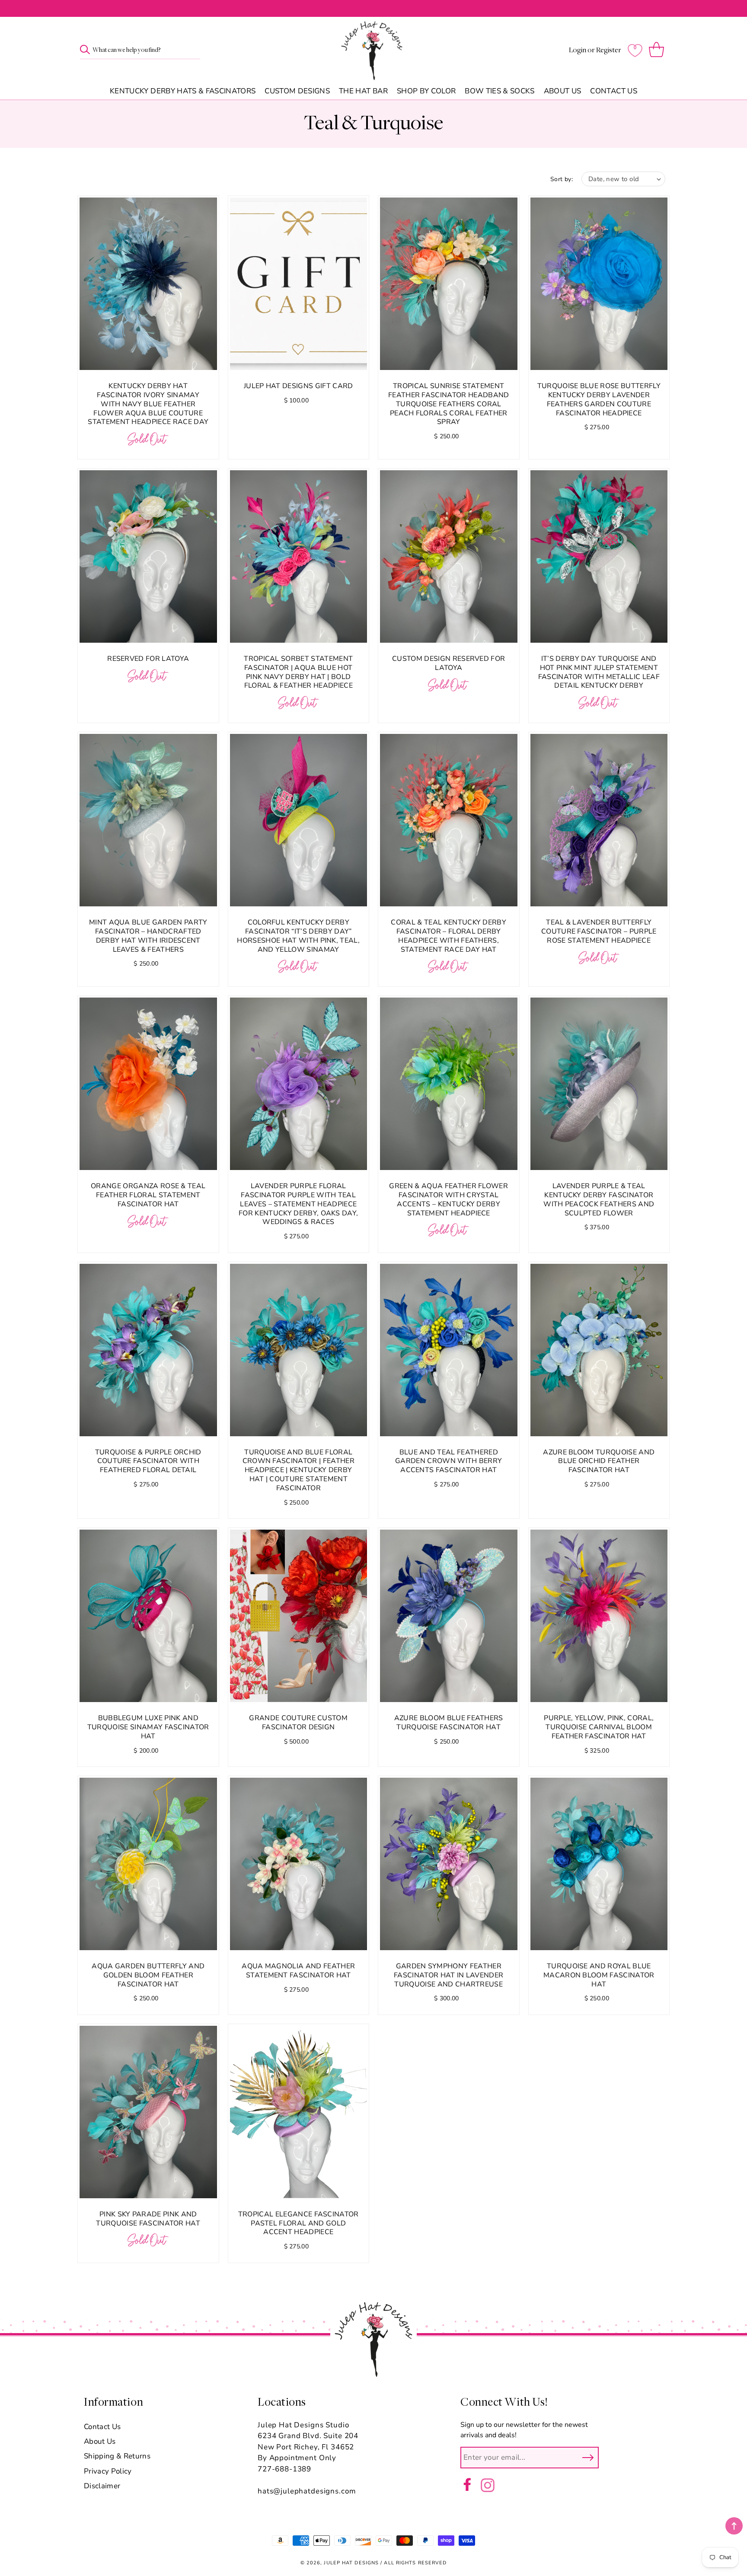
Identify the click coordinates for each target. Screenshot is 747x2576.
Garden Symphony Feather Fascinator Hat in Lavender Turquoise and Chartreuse (449, 1975)
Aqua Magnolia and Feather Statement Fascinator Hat (298, 1971)
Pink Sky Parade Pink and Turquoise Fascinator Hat (148, 2219)
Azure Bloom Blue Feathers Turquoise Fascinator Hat (449, 1723)
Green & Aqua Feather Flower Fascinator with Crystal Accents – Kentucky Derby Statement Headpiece (449, 1200)
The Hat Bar (363, 91)
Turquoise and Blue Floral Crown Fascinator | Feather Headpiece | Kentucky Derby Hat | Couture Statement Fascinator (298, 1470)
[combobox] (140, 50)
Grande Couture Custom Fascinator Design (298, 1723)
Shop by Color (426, 91)
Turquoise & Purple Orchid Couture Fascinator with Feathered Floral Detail (148, 1461)
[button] (658, 50)
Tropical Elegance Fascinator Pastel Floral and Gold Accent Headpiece (298, 2223)
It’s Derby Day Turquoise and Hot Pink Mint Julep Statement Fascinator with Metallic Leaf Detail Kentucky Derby (599, 672)
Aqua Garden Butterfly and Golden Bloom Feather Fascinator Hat (148, 1975)
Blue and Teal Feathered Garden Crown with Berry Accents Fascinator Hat (449, 1461)
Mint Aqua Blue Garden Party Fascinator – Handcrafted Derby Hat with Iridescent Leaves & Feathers (148, 936)
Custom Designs (297, 91)
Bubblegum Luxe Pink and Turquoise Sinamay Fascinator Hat (148, 1727)
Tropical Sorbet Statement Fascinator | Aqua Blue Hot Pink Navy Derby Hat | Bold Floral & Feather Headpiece (298, 672)
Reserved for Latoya (148, 659)
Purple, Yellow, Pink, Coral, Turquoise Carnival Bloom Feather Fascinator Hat (599, 1727)
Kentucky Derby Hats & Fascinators (183, 91)
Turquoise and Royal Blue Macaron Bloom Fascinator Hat (599, 1975)
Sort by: (562, 179)
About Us (563, 91)
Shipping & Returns (117, 2456)
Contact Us (613, 91)
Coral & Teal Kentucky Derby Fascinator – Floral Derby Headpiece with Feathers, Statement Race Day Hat (449, 936)
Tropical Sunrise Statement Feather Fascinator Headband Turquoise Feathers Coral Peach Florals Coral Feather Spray (449, 404)
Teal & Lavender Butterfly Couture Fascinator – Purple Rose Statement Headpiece (599, 931)
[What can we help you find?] (85, 49)
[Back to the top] (734, 2526)
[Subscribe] (588, 2458)
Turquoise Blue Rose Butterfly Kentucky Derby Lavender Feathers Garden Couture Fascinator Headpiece (599, 400)
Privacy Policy (108, 2471)
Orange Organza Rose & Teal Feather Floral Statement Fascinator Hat (148, 1195)
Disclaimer (102, 2486)
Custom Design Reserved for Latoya (449, 663)
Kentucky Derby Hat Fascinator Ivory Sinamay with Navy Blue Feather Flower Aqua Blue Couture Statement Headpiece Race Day (148, 404)
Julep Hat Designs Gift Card (298, 386)
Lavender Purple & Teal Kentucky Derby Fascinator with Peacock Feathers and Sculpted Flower (599, 1200)
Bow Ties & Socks (500, 91)
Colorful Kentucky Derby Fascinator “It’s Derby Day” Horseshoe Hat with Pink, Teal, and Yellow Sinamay (298, 936)
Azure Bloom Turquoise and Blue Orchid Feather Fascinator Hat (599, 1461)
